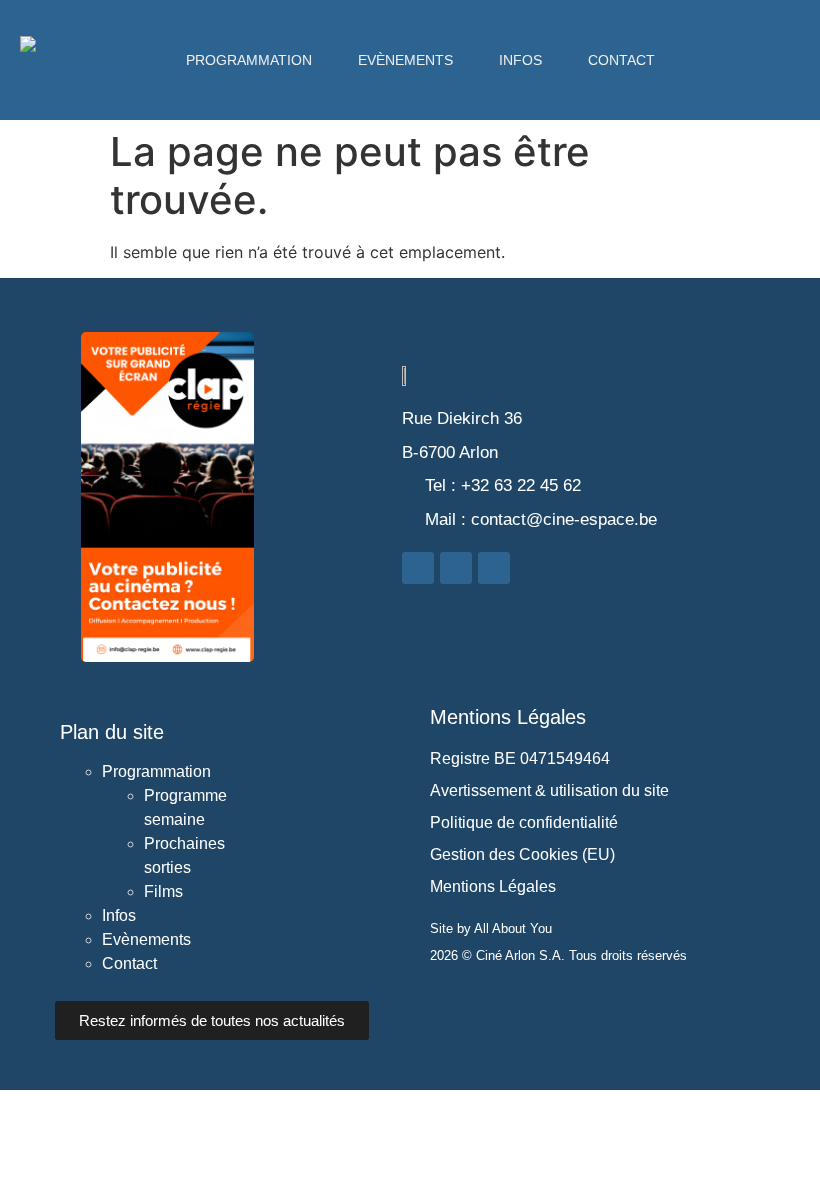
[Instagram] (777, 40)
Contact (621, 60)
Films (163, 891)
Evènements (405, 60)
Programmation (249, 60)
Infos (520, 60)
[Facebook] (736, 40)
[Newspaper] (777, 80)
